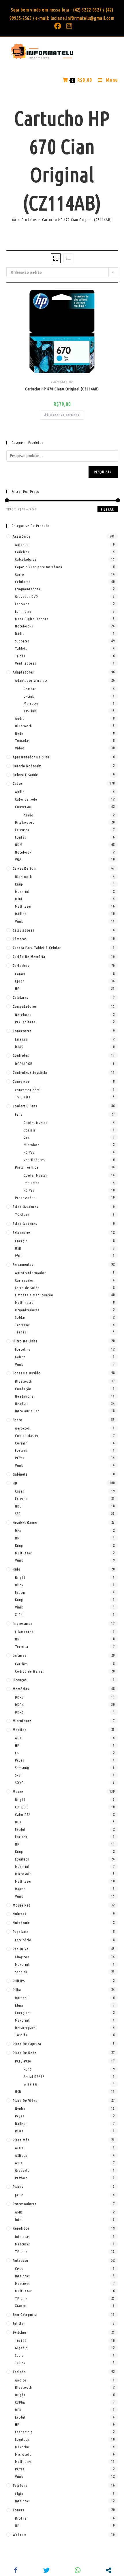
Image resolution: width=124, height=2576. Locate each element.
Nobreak (20, 1914)
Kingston (22, 1957)
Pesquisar (103, 472)
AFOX (19, 2148)
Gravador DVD (27, 596)
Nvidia (20, 2108)
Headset (22, 1404)
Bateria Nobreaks (27, 766)
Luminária (23, 611)
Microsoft (23, 1874)
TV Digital (23, 1097)
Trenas (20, 1332)
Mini (19, 899)
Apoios (21, 2380)
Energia (21, 1241)
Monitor (19, 1730)
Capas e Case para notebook (39, 567)
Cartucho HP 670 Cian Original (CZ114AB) (77, 220)
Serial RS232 (34, 2077)
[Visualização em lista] (68, 258)
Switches (20, 2332)
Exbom (20, 1592)
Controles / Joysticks (30, 1073)
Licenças (20, 1680)
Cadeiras (22, 552)
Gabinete (20, 1474)
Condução (23, 1389)
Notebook (23, 852)
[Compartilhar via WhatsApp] (78, 2570)
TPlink (20, 2363)
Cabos (18, 783)
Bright (20, 1577)
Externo (21, 1499)
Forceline (23, 1349)
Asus (19, 2163)
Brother (21, 2518)
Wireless (31, 2084)
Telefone (20, 2485)
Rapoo (20, 1889)
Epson (20, 981)
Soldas (20, 1317)
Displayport (25, 822)
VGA (18, 859)
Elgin (19, 2005)
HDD (18, 1506)
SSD (18, 1514)
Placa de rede (25, 2053)
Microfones (22, 1721)
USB (18, 1248)
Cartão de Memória (29, 957)
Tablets (21, 648)
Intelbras (22, 2237)
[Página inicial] (14, 220)
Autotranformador (30, 1273)
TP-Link (30, 711)
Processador (25, 1198)
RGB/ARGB (24, 1064)
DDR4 (19, 1705)
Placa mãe (21, 2140)
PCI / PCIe (23, 2061)
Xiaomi (21, 2306)
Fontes (20, 837)
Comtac (30, 689)
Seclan (20, 2355)
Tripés (20, 656)
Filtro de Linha (25, 1341)
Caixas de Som (25, 868)
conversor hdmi (28, 1090)
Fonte (17, 1420)
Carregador (24, 1280)
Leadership (24, 2432)
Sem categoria (25, 2314)
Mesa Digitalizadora (32, 619)
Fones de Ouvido (27, 1373)
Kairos (20, 1357)
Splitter (19, 2323)
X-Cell (20, 1615)
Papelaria (21, 1932)
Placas (18, 2186)
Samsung (22, 1768)
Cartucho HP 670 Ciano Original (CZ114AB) (62, 389)
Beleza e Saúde (25, 775)
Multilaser (23, 906)
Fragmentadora (28, 589)
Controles (21, 1055)
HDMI (19, 845)
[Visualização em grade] (56, 258)
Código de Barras (29, 1671)
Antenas (22, 545)
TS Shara (22, 1215)
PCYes (20, 1458)
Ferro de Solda (27, 1288)
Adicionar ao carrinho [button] (62, 415)
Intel (19, 2220)
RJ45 (19, 1047)
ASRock (21, 2155)
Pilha (17, 1990)
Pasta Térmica (27, 1167)
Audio (29, 815)
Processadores (25, 2204)
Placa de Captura (27, 2044)
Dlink (19, 1585)
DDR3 (19, 1697)
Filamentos (24, 1632)
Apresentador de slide (31, 757)
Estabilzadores (25, 1224)
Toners (18, 2510)
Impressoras (22, 1623)
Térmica (22, 1646)
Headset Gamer (25, 1522)
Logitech (22, 1859)
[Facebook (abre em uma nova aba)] (58, 26)
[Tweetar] (47, 2570)
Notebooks (24, 626)
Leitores (19, 1655)
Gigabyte (22, 2170)
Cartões (21, 1664)
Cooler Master (35, 1123)
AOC (18, 1738)
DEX (18, 1822)
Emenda (21, 1039)
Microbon (32, 1145)
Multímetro (24, 1302)
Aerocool (23, 1428)
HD (15, 1483)
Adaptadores (23, 672)
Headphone (24, 1396)
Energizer (23, 2013)
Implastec (32, 1183)
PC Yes (29, 1152)
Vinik (19, 921)
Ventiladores (26, 663)
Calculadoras (26, 559)
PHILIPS (19, 1981)
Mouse (18, 1791)
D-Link (29, 696)
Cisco (19, 2268)
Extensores (22, 1232)
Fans (19, 1114)
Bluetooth (24, 726)
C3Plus (20, 2402)
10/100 (21, 2341)
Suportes (22, 641)
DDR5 (19, 1712)
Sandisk (21, 1972)
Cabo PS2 (23, 1814)
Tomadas (22, 741)
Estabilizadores (25, 1207)
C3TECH (21, 1807)
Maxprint (22, 892)
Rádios (21, 914)
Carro (20, 574)
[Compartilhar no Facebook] (16, 2570)
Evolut (20, 1829)
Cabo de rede (26, 799)
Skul (18, 1775)
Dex (27, 1137)
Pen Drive (21, 1949)
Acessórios (21, 536)
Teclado (19, 2372)
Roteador (21, 2260)
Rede (19, 733)
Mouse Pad (22, 1905)
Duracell (22, 1998)
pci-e (19, 2195)
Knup (19, 884)
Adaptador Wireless (31, 680)
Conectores (22, 1031)
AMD (19, 2212)
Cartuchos (59, 382)
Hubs (17, 1569)
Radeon (21, 2123)
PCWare (21, 2178)
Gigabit (21, 2348)
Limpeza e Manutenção (34, 1295)
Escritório (23, 1940)
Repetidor (21, 2228)
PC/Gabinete (25, 1022)
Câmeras (20, 939)
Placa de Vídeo (25, 2100)
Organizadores (27, 1310)
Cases (19, 1491)
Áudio (20, 718)
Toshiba (21, 2035)
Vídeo (20, 748)
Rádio (20, 633)
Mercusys (31, 703)
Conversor (23, 807)
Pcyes (19, 1760)
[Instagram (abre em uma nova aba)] (68, 26)
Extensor (22, 830)
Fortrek (21, 1450)
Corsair (30, 1130)
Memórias (21, 1689)
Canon (20, 974)
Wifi (18, 1255)
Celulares (23, 582)
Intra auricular (27, 1411)
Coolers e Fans (25, 1106)
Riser (19, 2131)
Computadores (25, 1006)
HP (71, 382)
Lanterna (22, 604)
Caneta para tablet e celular (37, 948)
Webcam (20, 2535)
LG (17, 1753)
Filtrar (107, 509)
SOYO (19, 1783)
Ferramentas (23, 1264)
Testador (22, 1325)
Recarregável (26, 2028)
